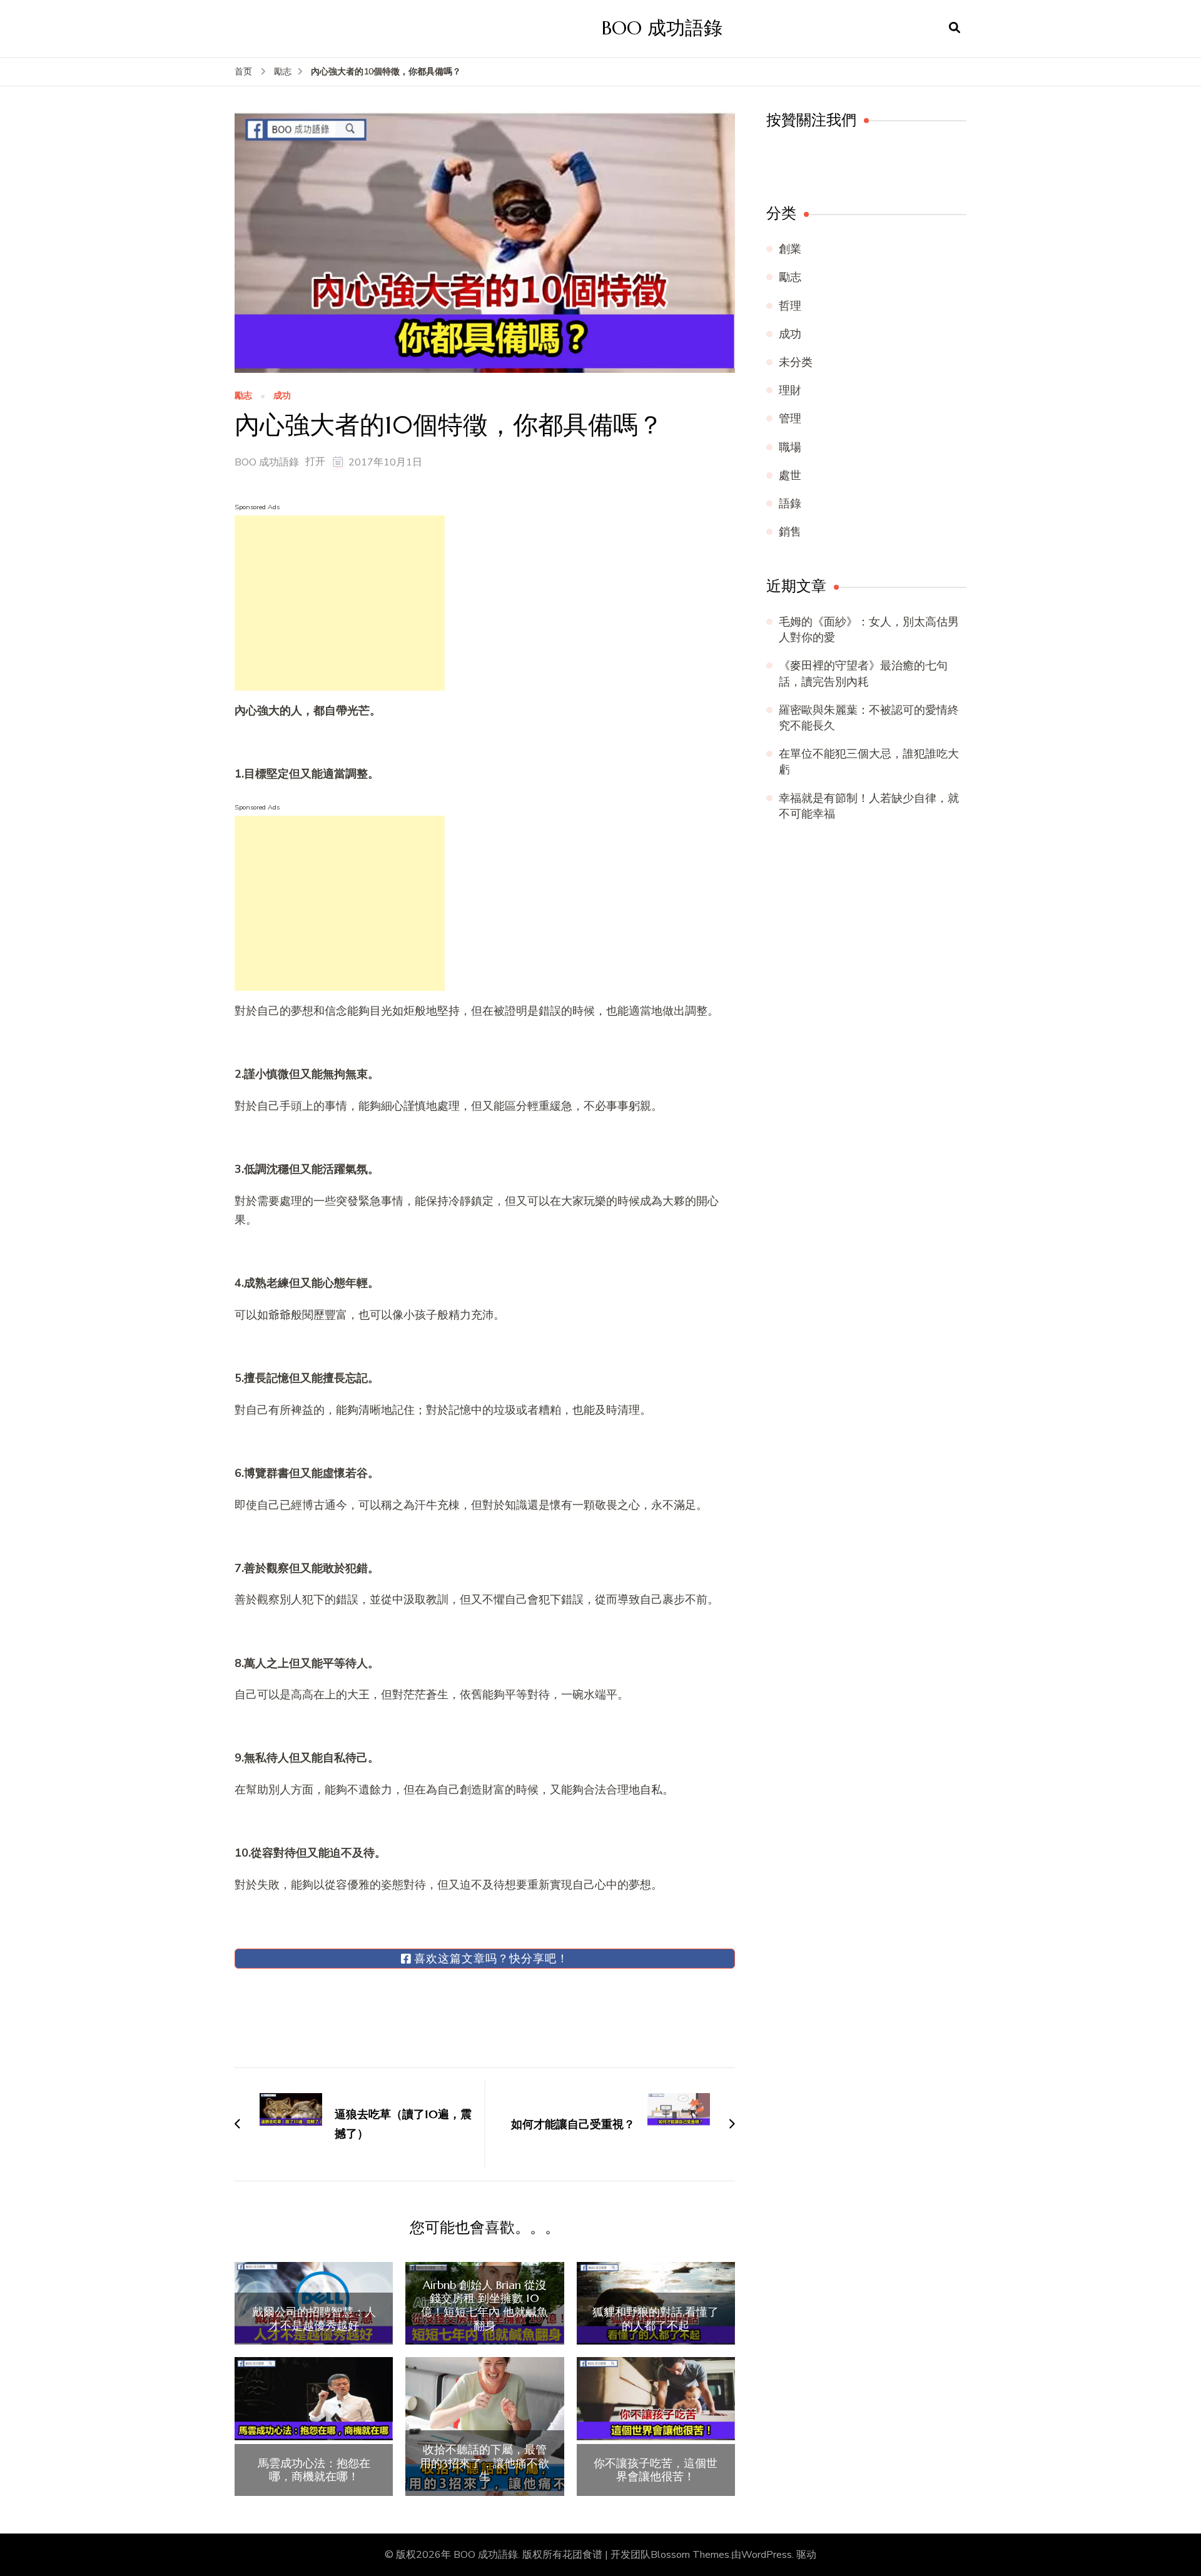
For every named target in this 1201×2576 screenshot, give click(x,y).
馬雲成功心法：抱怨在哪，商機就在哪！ (314, 2470)
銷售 (790, 532)
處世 (790, 475)
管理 (790, 418)
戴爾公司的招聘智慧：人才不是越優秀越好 (314, 2319)
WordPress (767, 2555)
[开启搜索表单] (955, 28)
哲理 (790, 306)
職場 (790, 447)
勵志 (243, 396)
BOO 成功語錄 (662, 28)
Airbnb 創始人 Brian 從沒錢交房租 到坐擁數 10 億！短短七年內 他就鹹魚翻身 (484, 2305)
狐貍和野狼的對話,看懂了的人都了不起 (656, 2319)
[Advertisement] (340, 603)
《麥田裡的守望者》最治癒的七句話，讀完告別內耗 (863, 673)
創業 (790, 249)
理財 (790, 390)
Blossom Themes (690, 2555)
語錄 (790, 504)
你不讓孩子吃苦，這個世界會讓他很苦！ (656, 2470)
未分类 (796, 362)
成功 (282, 396)
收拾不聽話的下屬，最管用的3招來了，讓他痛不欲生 (484, 2463)
